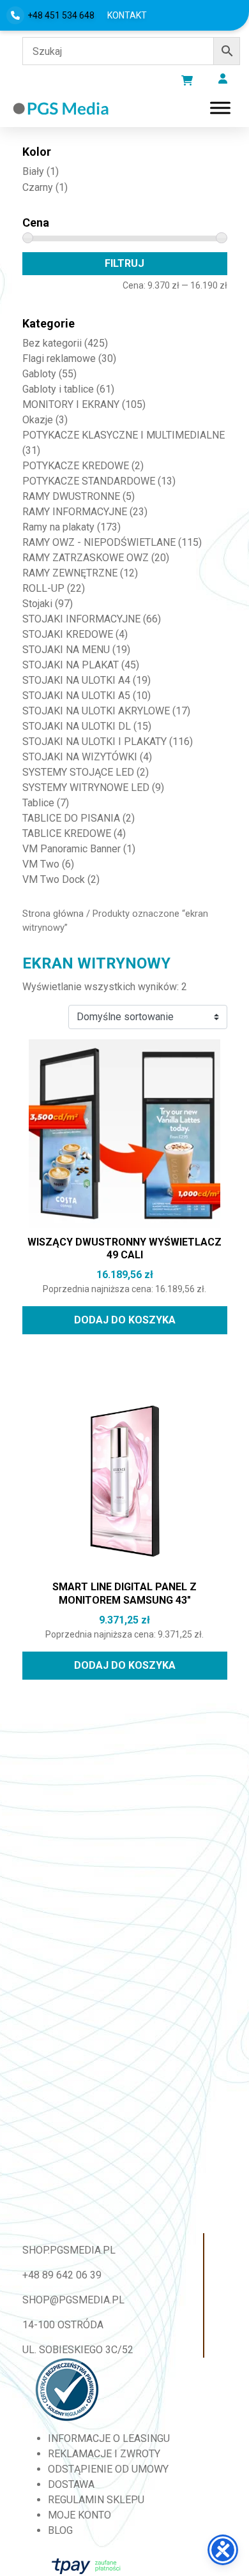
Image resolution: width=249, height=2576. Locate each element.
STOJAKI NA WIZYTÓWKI (80, 757)
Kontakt (127, 15)
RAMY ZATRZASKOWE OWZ (86, 558)
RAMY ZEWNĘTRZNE (70, 573)
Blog (60, 2530)
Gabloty (39, 374)
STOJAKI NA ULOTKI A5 (76, 696)
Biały (33, 171)
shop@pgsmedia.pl (73, 2300)
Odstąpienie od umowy (108, 2469)
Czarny (38, 187)
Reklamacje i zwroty (104, 2454)
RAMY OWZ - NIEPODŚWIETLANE (99, 542)
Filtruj (124, 263)
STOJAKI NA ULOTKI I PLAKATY (94, 742)
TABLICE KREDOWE (67, 833)
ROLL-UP (43, 588)
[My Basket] (187, 80)
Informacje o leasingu (109, 2438)
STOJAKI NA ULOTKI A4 (76, 680)
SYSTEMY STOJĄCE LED (78, 772)
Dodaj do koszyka (125, 1320)
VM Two (41, 864)
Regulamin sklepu (96, 2500)
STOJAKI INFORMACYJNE (81, 619)
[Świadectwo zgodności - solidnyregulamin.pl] (67, 2390)
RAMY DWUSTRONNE (71, 496)
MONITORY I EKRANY (71, 404)
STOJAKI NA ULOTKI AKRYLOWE (96, 711)
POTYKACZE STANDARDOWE (89, 481)
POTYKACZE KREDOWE (76, 466)
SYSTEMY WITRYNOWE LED (86, 787)
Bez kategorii (52, 343)
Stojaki (37, 604)
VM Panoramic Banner (72, 849)
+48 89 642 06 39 (62, 2275)
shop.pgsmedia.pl (69, 2250)
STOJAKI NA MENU (66, 650)
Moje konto (79, 2515)
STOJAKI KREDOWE (68, 634)
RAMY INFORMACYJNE (75, 512)
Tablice (38, 803)
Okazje (38, 420)
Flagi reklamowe (59, 358)
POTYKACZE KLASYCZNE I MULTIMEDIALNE (124, 435)
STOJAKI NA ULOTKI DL (77, 726)
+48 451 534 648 (61, 15)
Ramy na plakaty (58, 527)
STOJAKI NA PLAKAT (71, 665)
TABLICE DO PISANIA (71, 818)
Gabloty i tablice (58, 389)
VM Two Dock (54, 879)
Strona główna (53, 914)
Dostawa (71, 2484)
